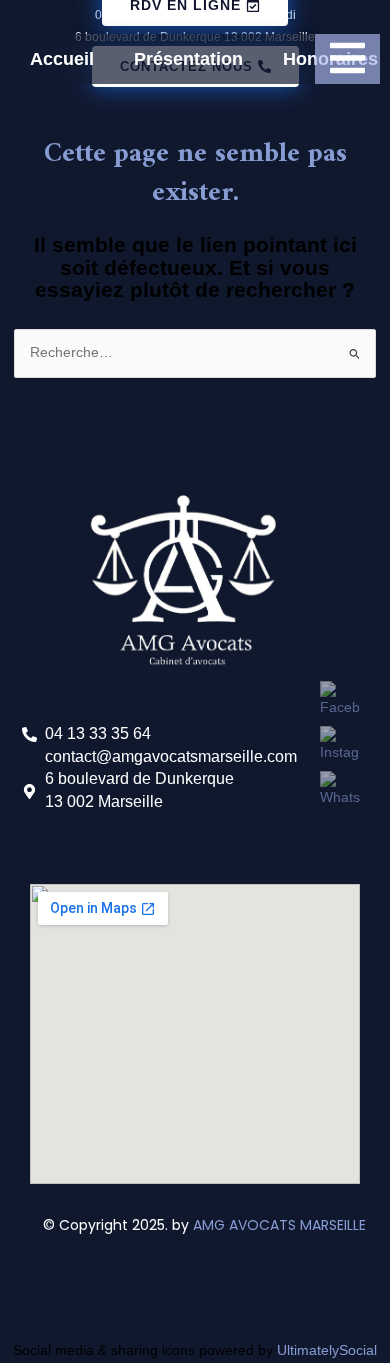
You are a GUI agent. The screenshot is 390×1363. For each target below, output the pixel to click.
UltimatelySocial (327, 1350)
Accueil (62, 59)
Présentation (188, 59)
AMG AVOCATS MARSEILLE (281, 1225)
